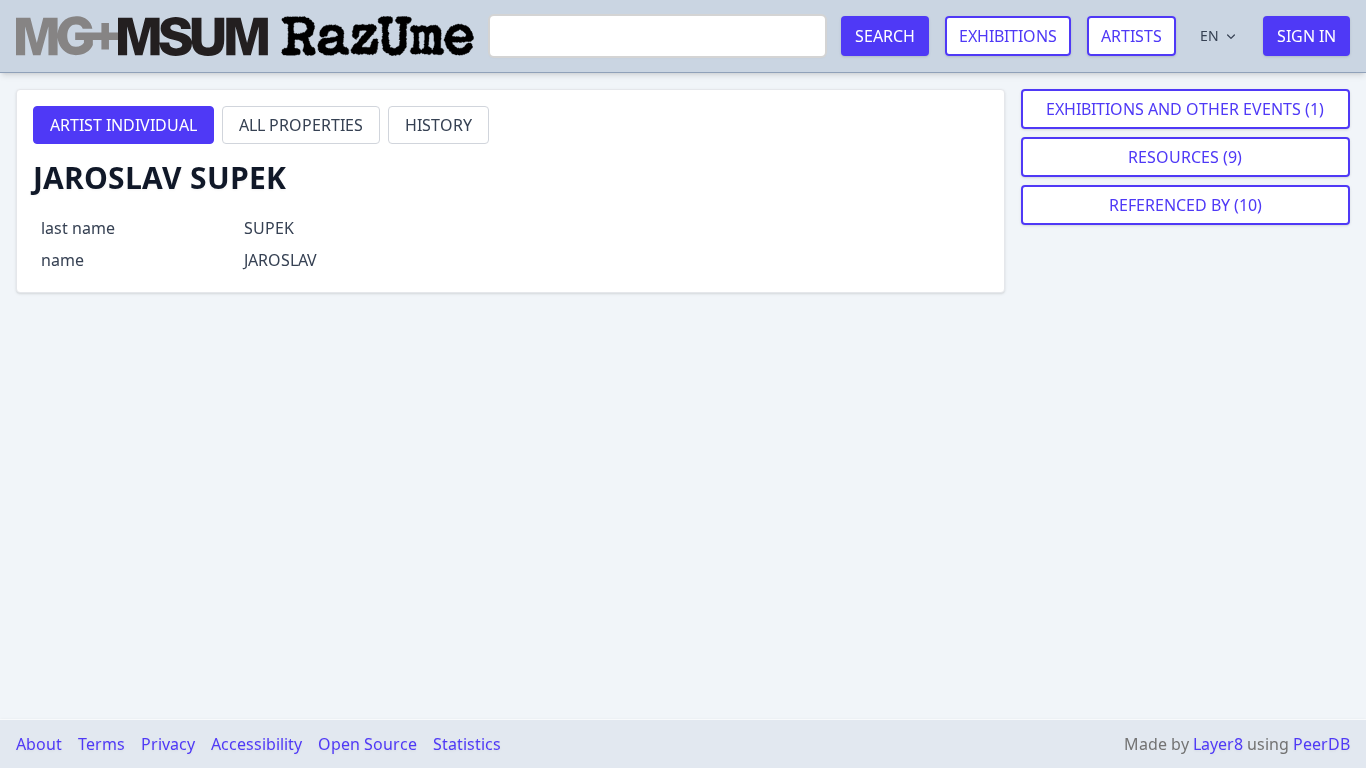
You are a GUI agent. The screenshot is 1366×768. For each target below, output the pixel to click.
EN (1209, 35)
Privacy (168, 744)
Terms (101, 744)
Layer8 (1218, 744)
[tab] (123, 125)
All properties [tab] (301, 125)
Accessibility (256, 744)
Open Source (367, 744)
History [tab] (438, 125)
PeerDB (1321, 744)
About (39, 744)
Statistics (467, 744)
